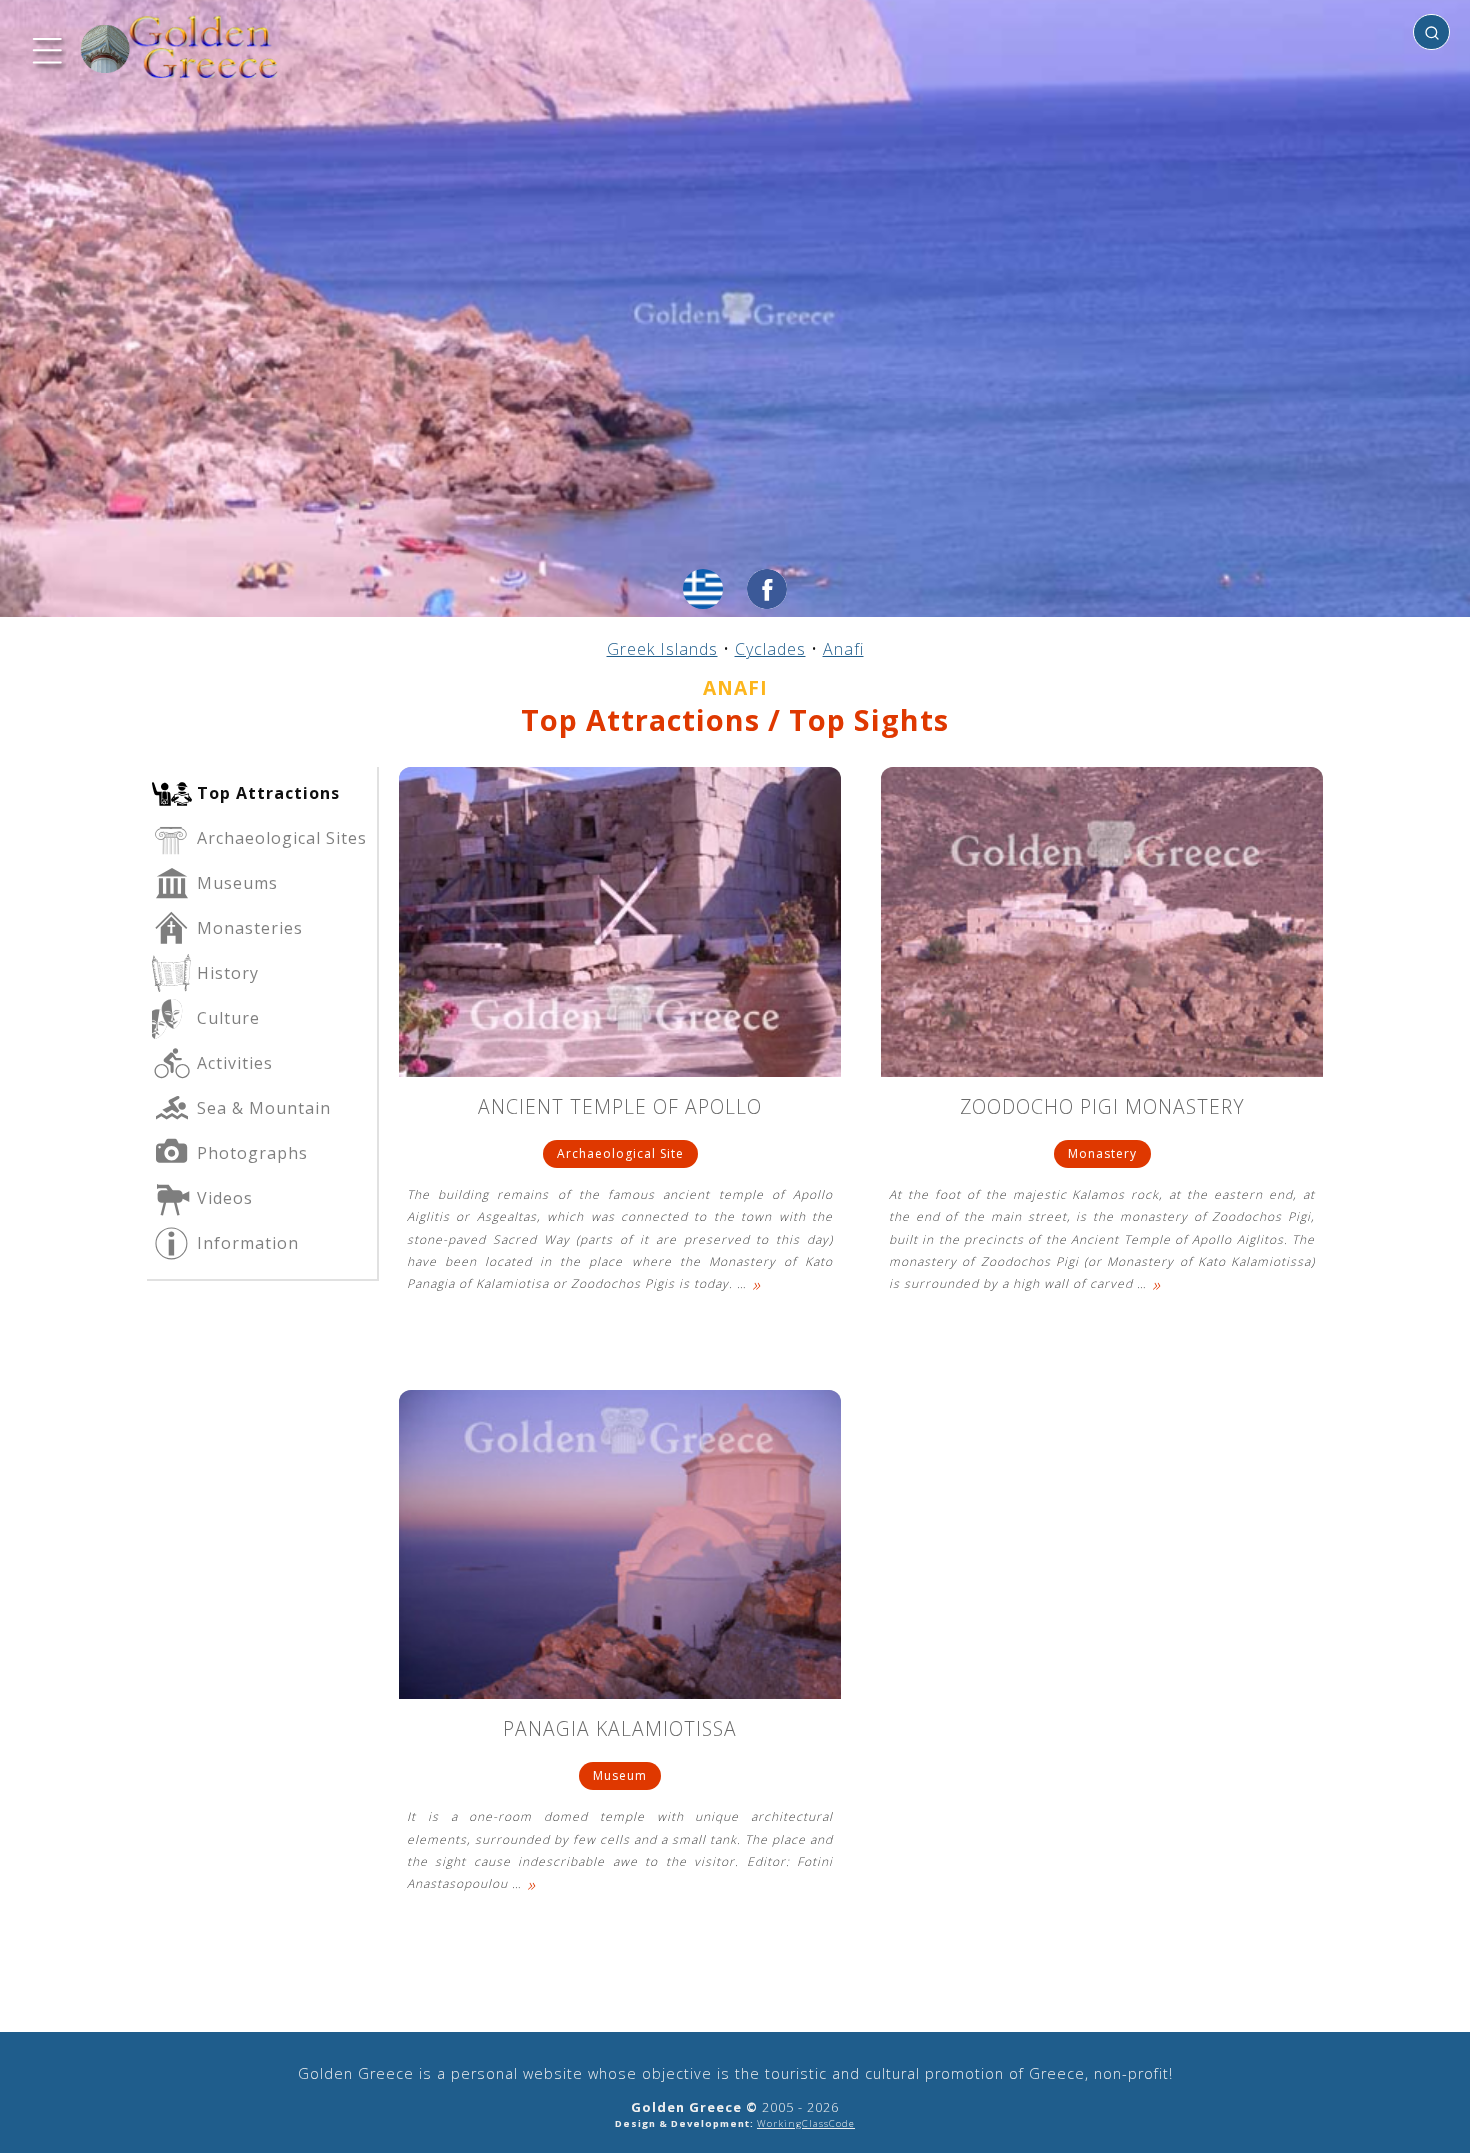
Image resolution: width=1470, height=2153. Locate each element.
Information (245, 1243)
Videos (222, 1198)
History (225, 973)
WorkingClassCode (806, 2123)
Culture (226, 1018)
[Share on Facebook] (767, 589)
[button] (45, 48)
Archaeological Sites (279, 838)
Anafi (843, 649)
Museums (235, 883)
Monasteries (247, 928)
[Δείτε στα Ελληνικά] (703, 589)
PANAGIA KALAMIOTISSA (620, 1730)
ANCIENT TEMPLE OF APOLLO (620, 1108)
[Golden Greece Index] (180, 47)
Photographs (250, 1153)
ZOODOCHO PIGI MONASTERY (1102, 1108)
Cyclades (770, 649)
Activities (232, 1063)
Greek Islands (662, 649)
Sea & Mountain (261, 1108)
